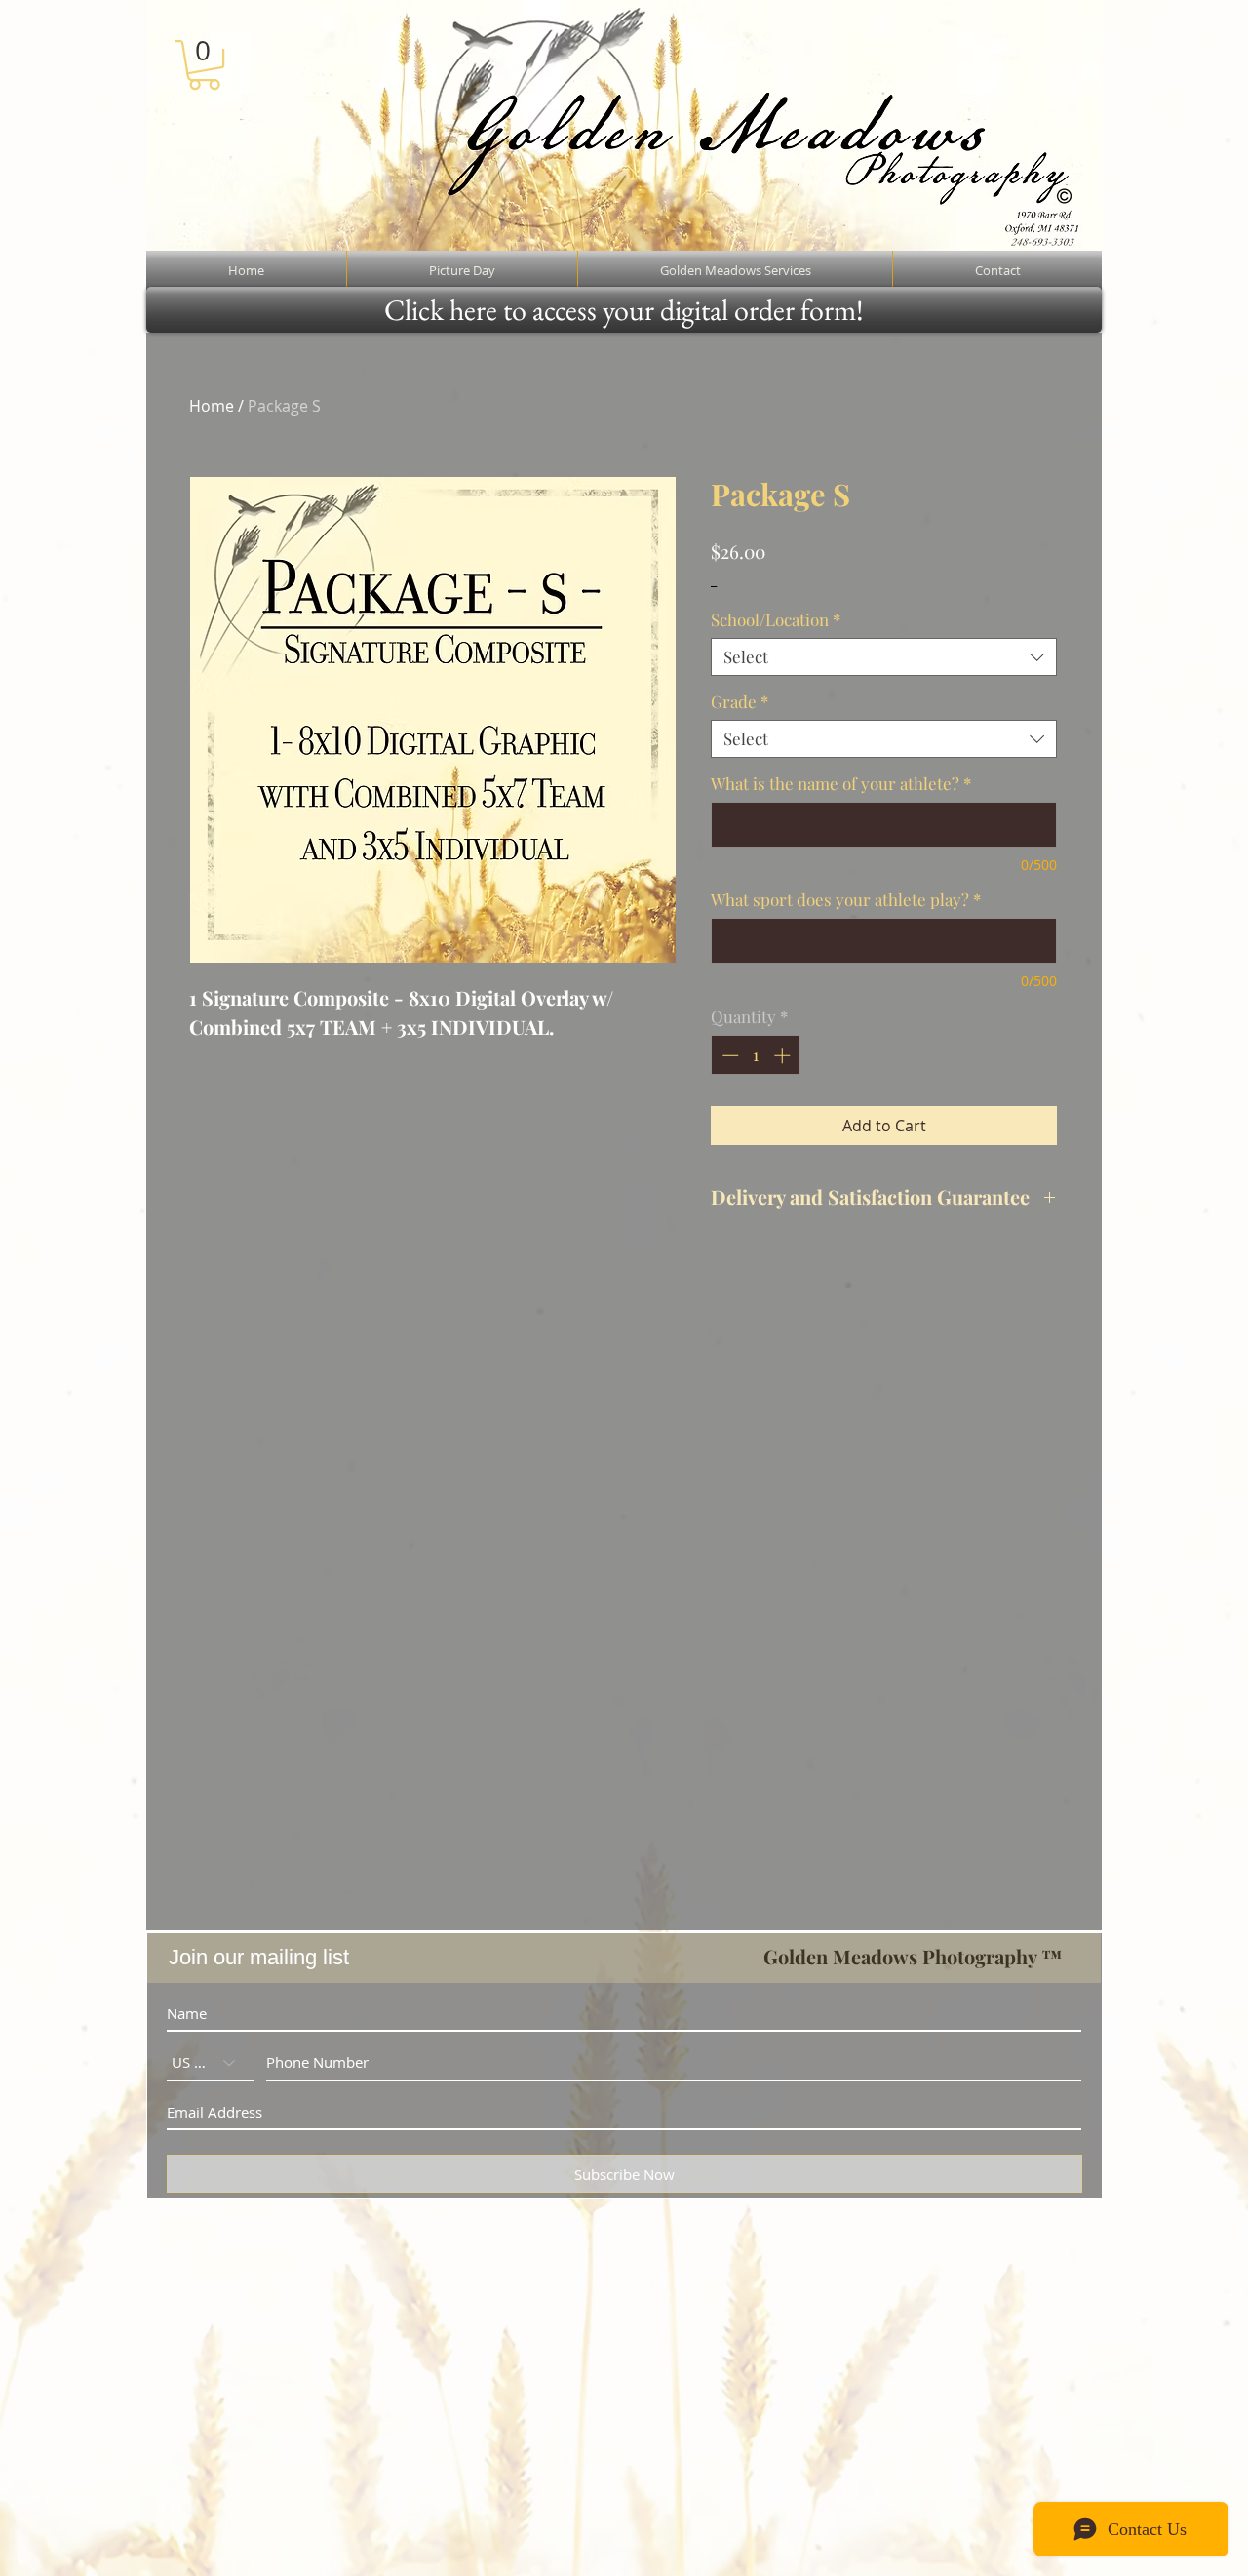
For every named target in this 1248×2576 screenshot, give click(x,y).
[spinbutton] (756, 1055)
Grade (740, 702)
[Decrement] (728, 1055)
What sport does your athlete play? (846, 900)
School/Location (776, 620)
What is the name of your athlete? (841, 784)
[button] (204, 65)
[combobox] (884, 657)
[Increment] (784, 1055)
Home (212, 406)
